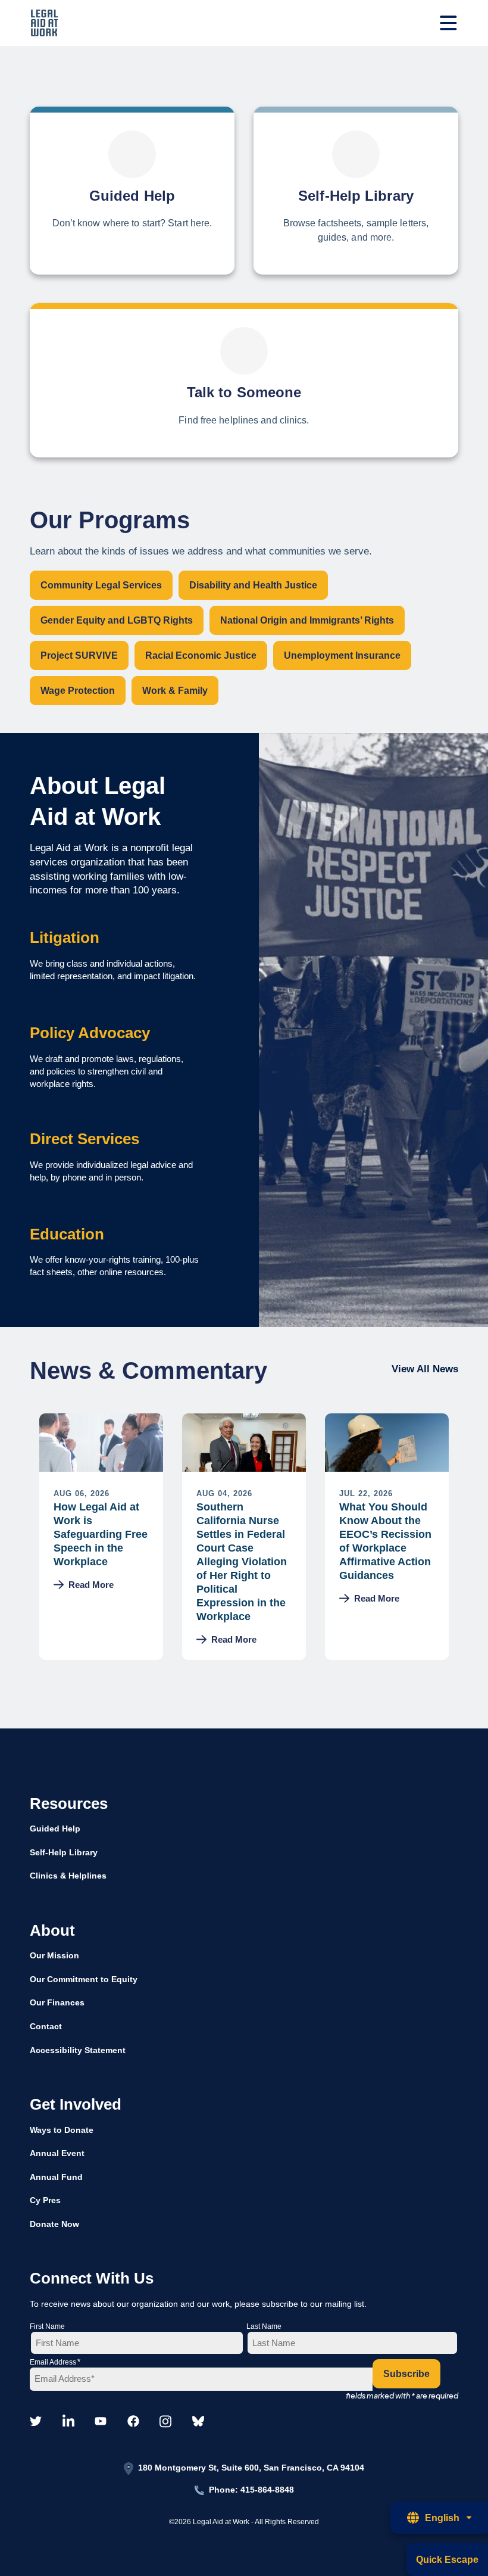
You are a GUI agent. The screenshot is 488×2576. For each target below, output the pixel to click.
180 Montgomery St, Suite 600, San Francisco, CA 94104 (251, 2468)
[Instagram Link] (165, 2422)
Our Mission (54, 1955)
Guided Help (55, 1829)
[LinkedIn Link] (68, 2422)
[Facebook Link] (133, 2422)
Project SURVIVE (79, 655)
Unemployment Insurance (342, 655)
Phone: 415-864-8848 (251, 2490)
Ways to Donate (62, 2130)
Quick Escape (447, 2560)
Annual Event (57, 2153)
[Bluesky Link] (198, 2422)
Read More (91, 1585)
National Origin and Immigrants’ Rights (307, 620)
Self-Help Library (64, 1852)
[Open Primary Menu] (448, 23)
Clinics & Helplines (68, 1876)
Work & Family (175, 691)
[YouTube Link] (101, 2422)
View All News (425, 1369)
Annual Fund (56, 2177)
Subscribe (406, 2374)
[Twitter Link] (36, 2422)
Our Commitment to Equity (84, 1979)
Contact (46, 2026)
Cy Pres (45, 2200)
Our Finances (57, 2002)
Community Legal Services (101, 585)
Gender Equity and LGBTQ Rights (117, 620)
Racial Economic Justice (201, 655)
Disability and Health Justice (253, 585)
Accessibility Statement (78, 2050)
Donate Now (54, 2224)
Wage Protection (78, 691)
